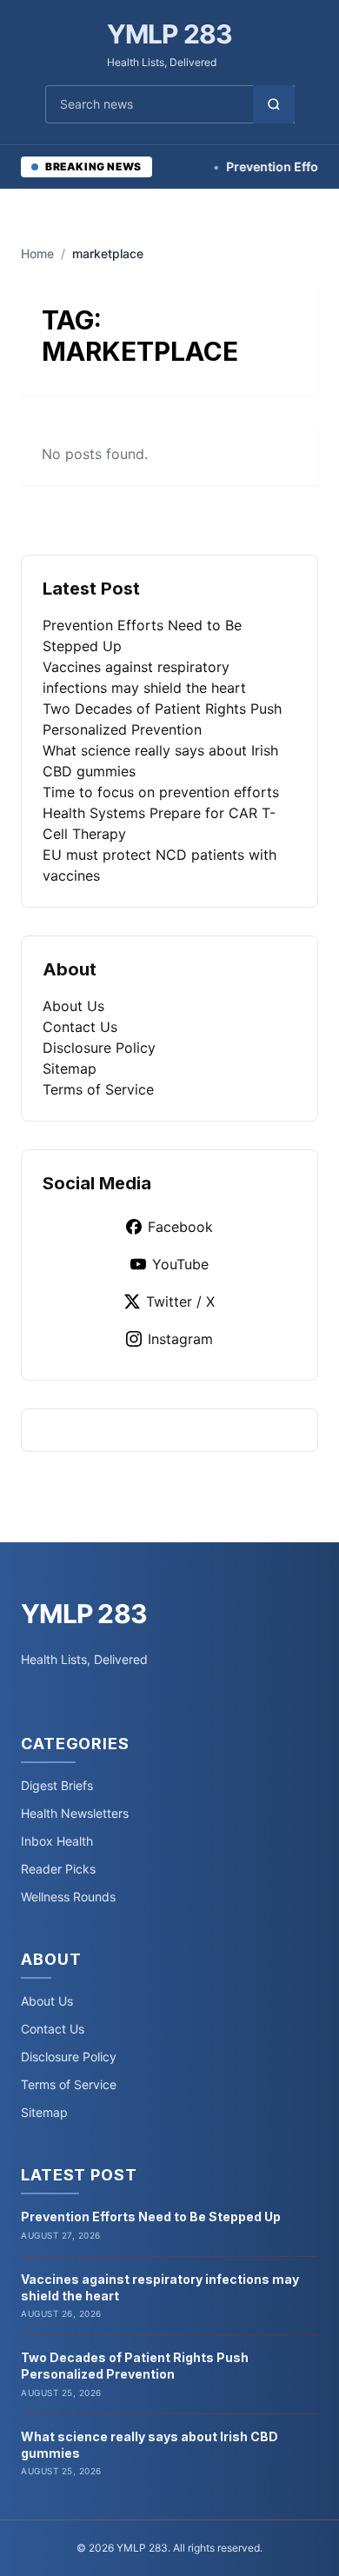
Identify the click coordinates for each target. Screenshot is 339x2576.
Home (37, 253)
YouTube (180, 1264)
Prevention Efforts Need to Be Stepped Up (151, 2217)
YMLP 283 (170, 34)
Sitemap (70, 1068)
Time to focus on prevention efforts (161, 792)
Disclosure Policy (99, 1048)
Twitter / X (180, 1301)
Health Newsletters (75, 1813)
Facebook (180, 1227)
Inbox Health (57, 1841)
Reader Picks (58, 1869)
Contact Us (80, 1027)
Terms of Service (98, 1089)
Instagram (180, 1339)
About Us (73, 1006)
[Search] (274, 104)
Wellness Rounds (68, 1897)
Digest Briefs (57, 1785)
